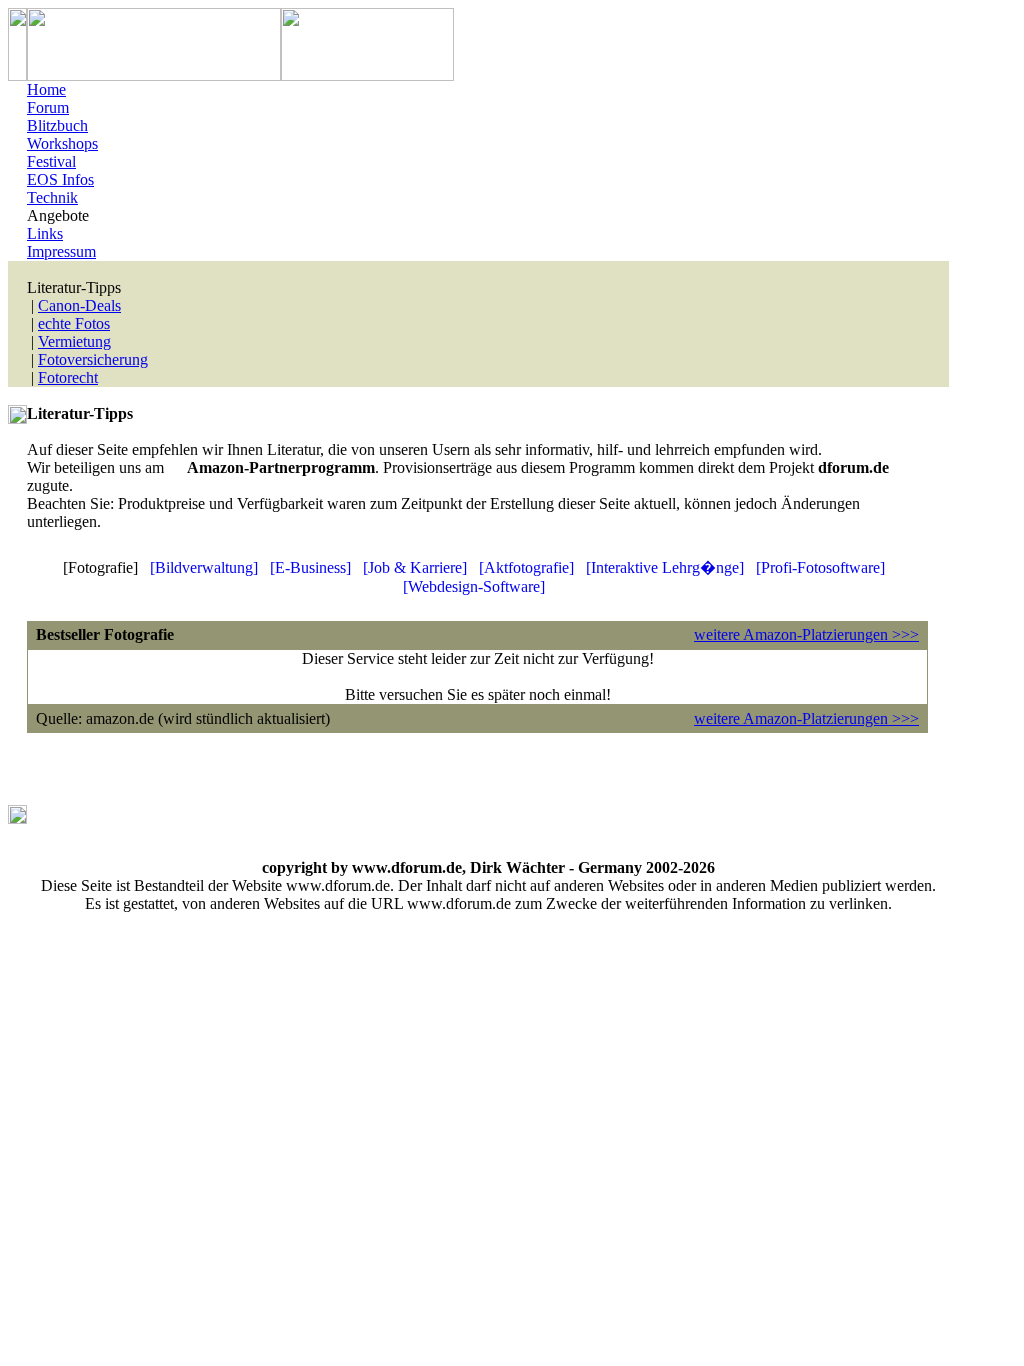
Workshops (62, 143)
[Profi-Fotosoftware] (820, 567)
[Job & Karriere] (415, 567)
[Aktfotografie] (526, 567)
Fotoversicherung (93, 359)
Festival (51, 161)
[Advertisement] (144, 814)
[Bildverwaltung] (204, 567)
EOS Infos (60, 179)
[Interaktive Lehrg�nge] (665, 567)
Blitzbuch (57, 125)
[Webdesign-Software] (474, 586)
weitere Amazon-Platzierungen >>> (806, 634)
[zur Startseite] (154, 75)
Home (46, 89)
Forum (48, 107)
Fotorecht (68, 377)
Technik (52, 197)
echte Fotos (74, 323)
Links (45, 233)
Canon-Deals (79, 305)
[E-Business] (310, 567)
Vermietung (74, 341)
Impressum (61, 251)
